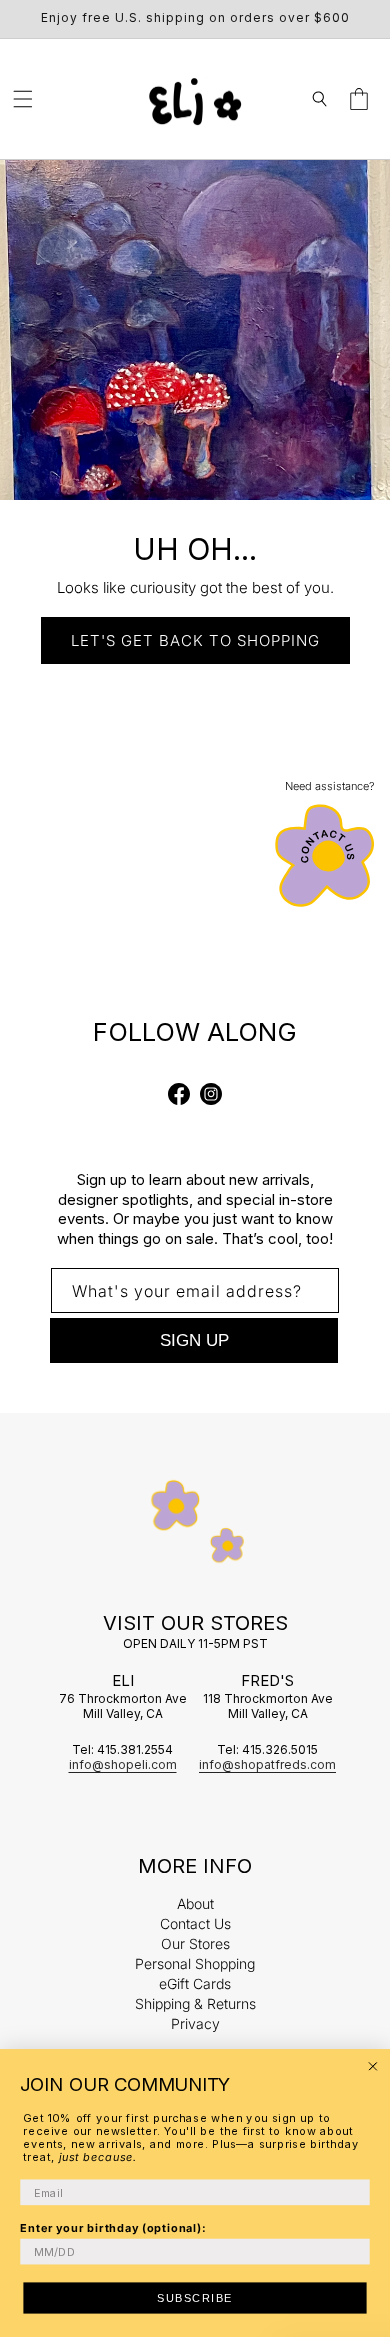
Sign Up (194, 1340)
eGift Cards (195, 1983)
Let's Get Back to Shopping (195, 640)
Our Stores (195, 1943)
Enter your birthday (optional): (113, 2227)
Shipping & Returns (195, 2003)
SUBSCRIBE (195, 2298)
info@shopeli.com (123, 1764)
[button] (23, 99)
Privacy (195, 2023)
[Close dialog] (372, 2066)
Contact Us (195, 1923)
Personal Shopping (195, 1963)
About (195, 1903)
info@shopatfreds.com (267, 1764)
